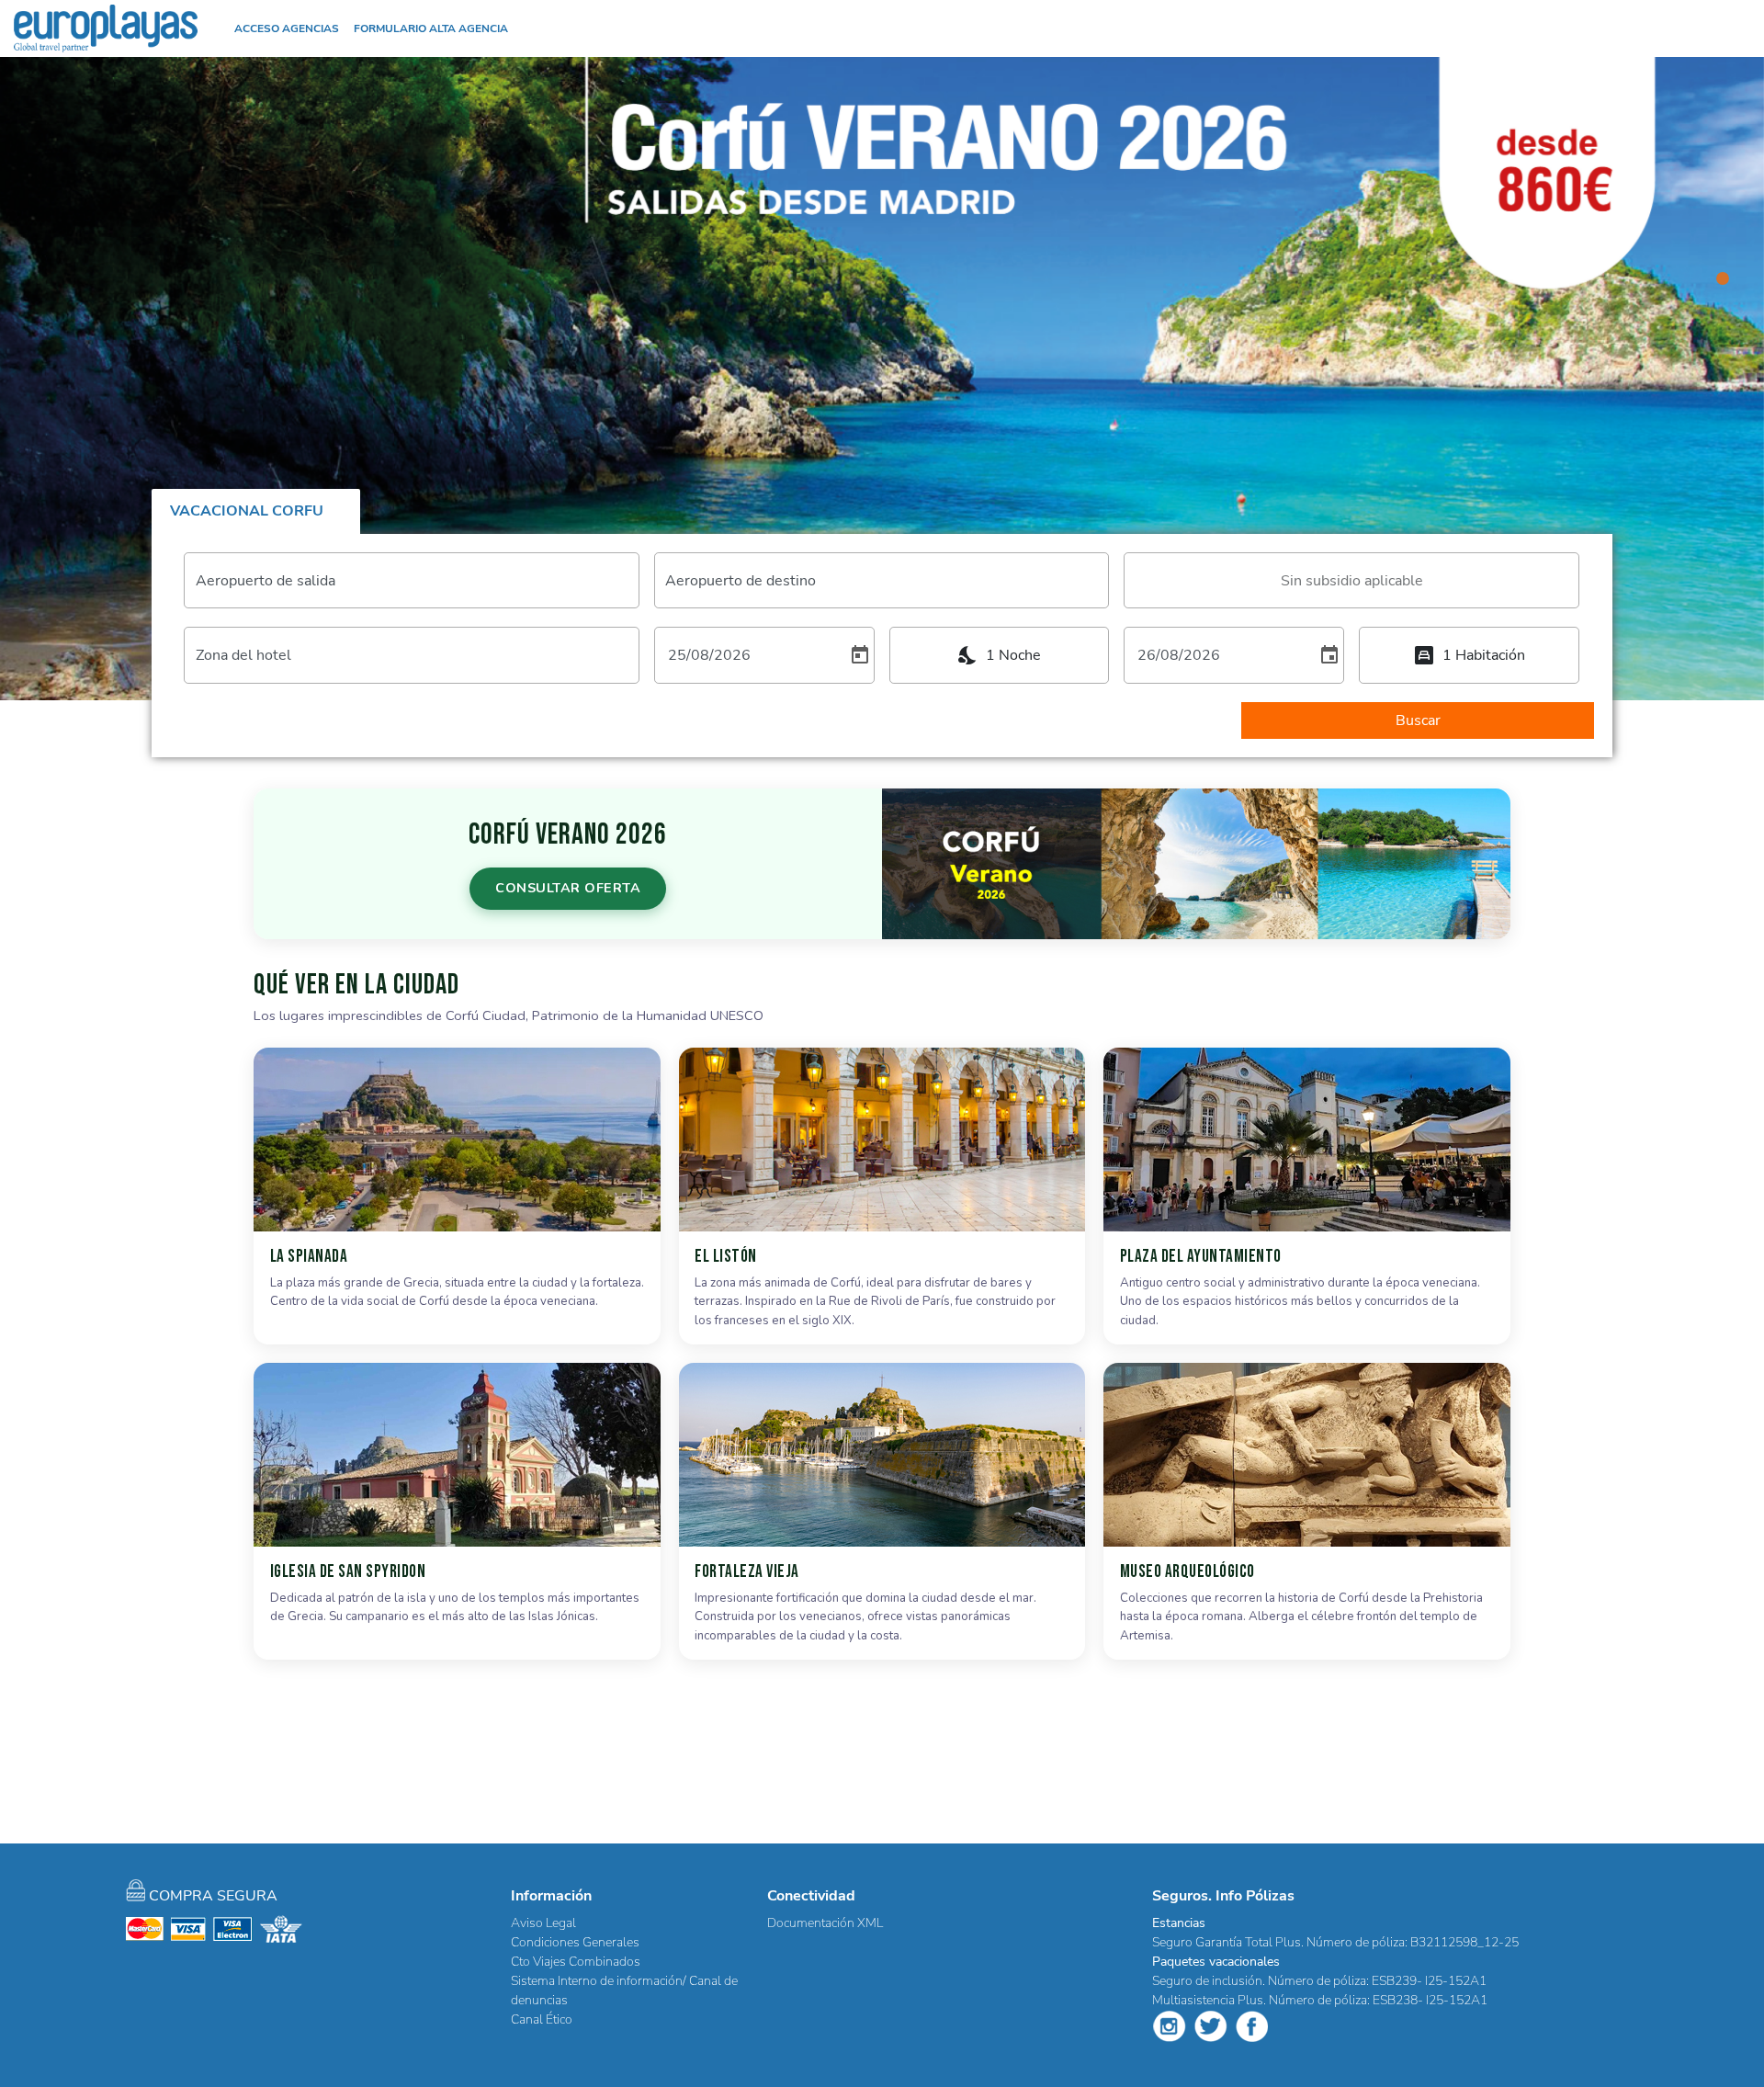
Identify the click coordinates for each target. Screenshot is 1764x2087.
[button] (1728, 28)
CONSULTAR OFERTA (568, 888)
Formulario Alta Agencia (431, 28)
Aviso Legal (543, 1923)
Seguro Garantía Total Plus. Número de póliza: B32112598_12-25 (1335, 1942)
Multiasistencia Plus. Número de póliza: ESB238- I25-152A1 (1320, 2000)
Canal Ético (542, 2019)
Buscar (1418, 720)
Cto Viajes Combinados (576, 1962)
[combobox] (1351, 581)
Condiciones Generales (575, 1942)
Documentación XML (825, 1923)
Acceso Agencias (287, 28)
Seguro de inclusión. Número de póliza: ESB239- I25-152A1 (1319, 1981)
